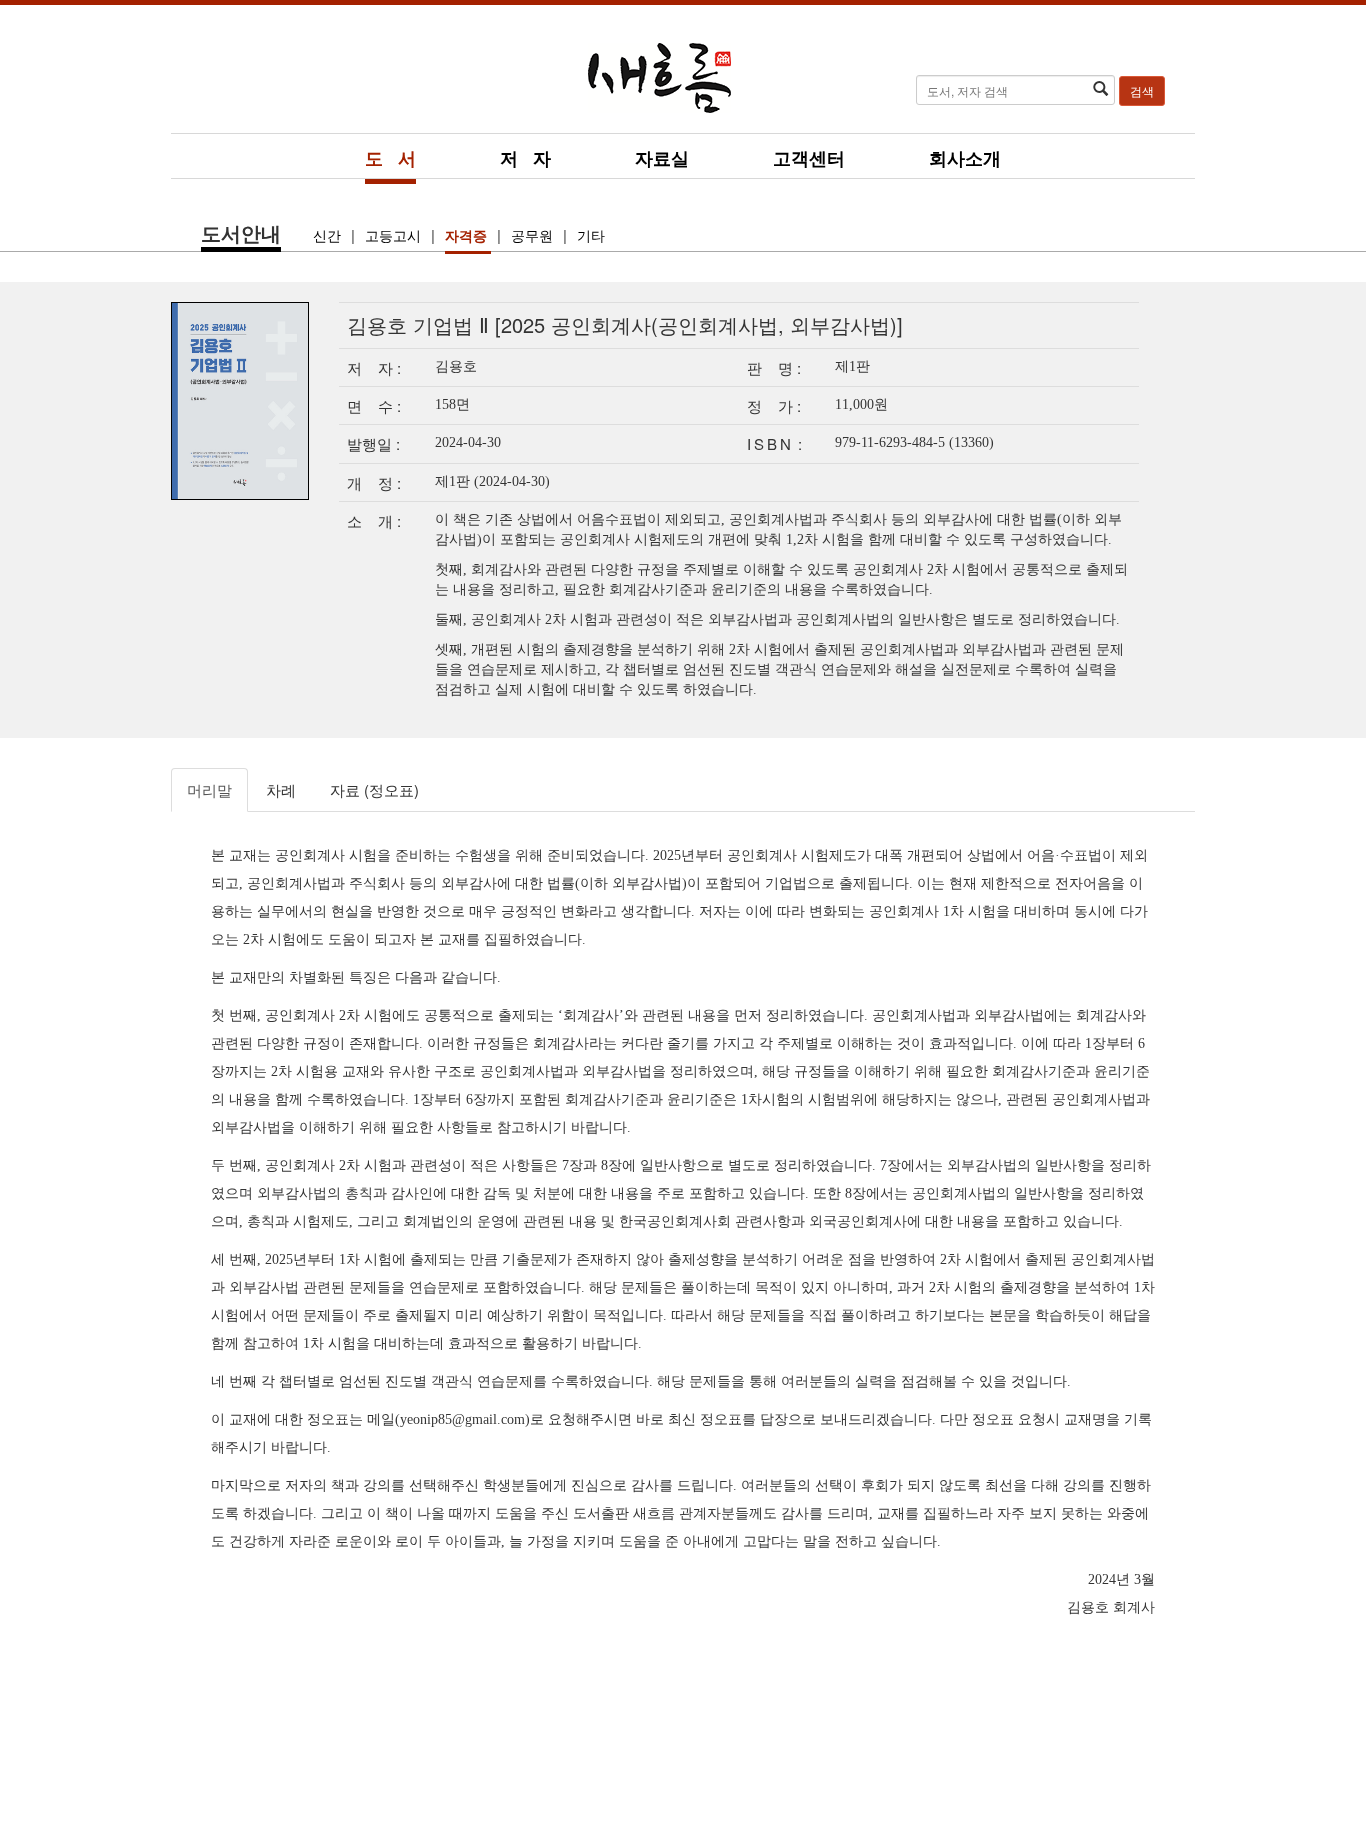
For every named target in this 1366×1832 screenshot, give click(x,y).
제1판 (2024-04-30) (492, 481)
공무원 (534, 235)
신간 (329, 235)
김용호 (456, 366)
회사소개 (965, 158)
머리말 (209, 789)
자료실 (662, 158)
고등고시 (395, 235)
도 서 (390, 158)
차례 (281, 789)
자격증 (468, 235)
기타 (591, 235)
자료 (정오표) (374, 789)
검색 (1142, 90)
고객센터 (809, 158)
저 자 (525, 158)
